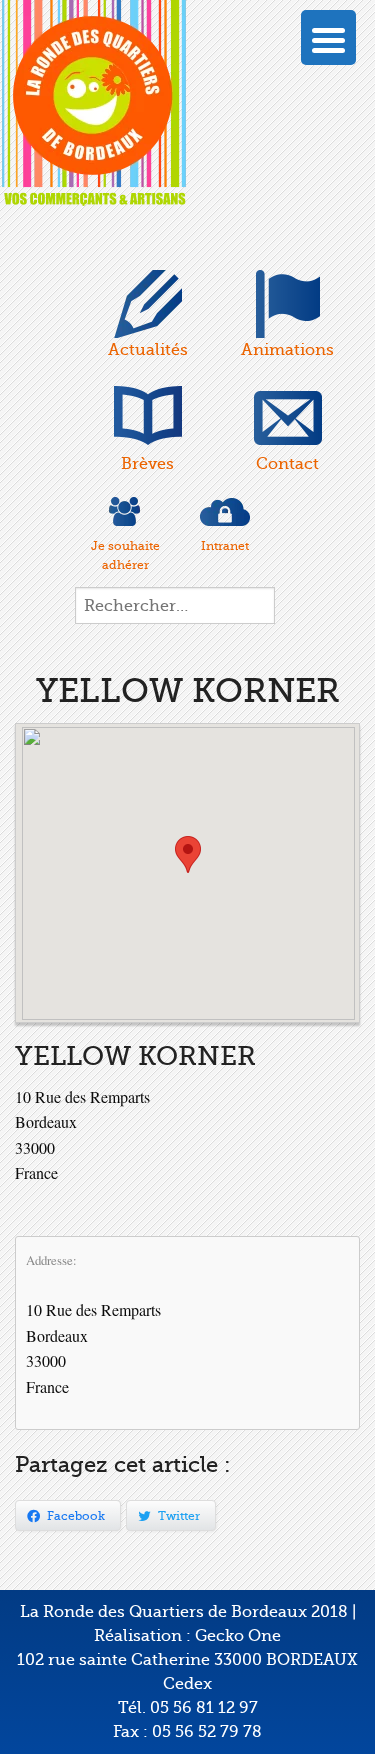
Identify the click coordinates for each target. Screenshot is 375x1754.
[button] (188, 854)
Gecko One (238, 1636)
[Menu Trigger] (328, 37)
